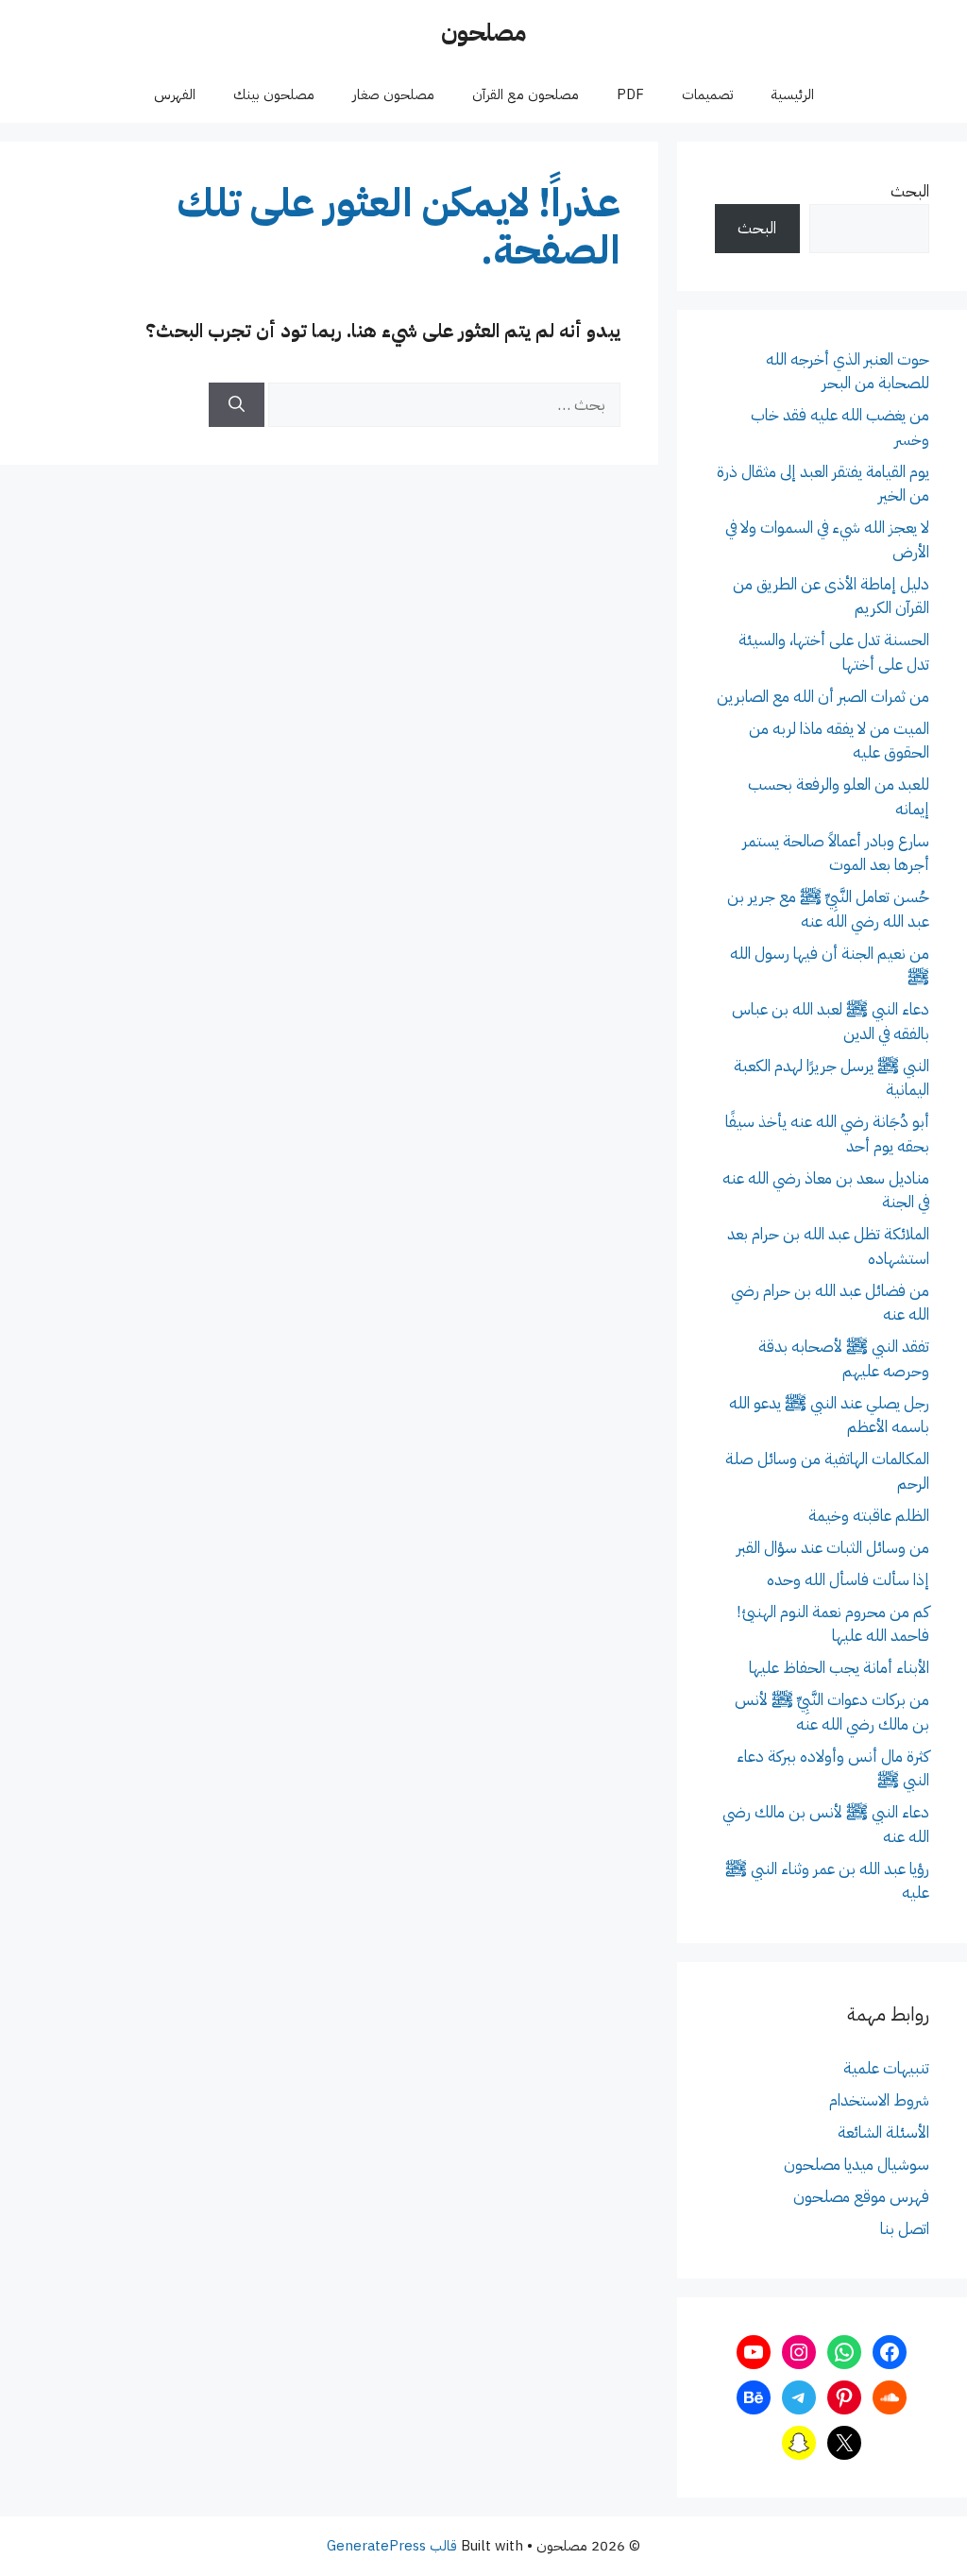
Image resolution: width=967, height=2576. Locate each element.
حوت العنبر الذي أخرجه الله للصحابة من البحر (848, 372)
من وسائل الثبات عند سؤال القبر (833, 1548)
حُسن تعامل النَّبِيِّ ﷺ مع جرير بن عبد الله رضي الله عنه (828, 909)
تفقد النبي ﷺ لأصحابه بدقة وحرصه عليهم (844, 1359)
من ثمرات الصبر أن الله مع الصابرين (823, 697)
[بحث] (237, 405)
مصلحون (483, 33)
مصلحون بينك (274, 94)
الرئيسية (792, 94)
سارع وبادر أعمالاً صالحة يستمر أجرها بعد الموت (836, 853)
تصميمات (707, 94)
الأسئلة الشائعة (883, 2132)
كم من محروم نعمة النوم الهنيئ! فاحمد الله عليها (833, 1624)
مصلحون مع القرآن (526, 94)
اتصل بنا (905, 2229)
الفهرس (175, 94)
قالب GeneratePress (392, 2546)
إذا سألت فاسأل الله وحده (848, 1580)
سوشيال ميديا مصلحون (857, 2165)
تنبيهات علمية (886, 2068)
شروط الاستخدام (879, 2100)
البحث (910, 191)
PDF (630, 94)
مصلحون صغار (393, 94)
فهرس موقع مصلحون (861, 2197)
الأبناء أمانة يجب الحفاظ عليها (839, 1668)
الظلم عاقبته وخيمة (869, 1516)
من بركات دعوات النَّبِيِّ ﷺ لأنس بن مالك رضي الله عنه (832, 1712)
